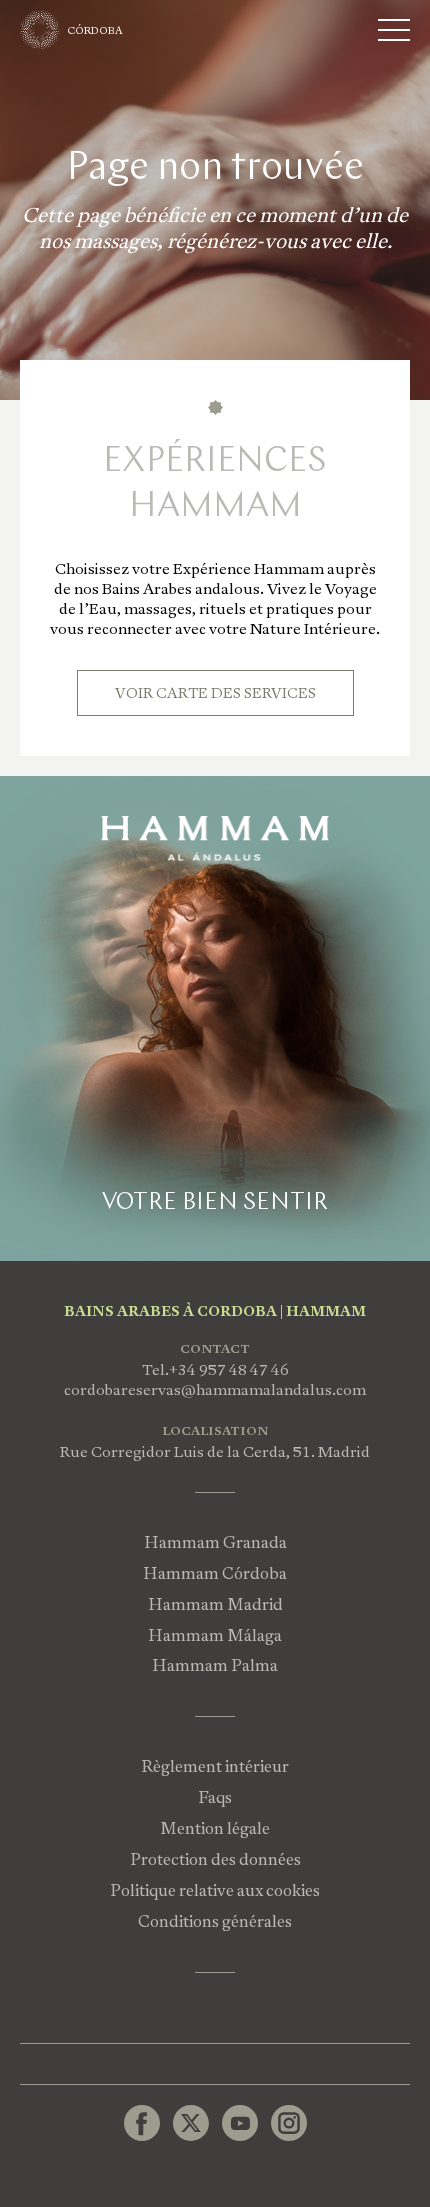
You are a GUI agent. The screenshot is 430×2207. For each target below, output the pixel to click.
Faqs (215, 1797)
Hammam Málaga (215, 1635)
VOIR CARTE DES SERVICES (215, 693)
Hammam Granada (215, 1542)
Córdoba (95, 30)
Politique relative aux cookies (215, 1890)
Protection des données (215, 1859)
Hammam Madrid (215, 1604)
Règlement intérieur (215, 1766)
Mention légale (215, 1828)
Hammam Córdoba (215, 1573)
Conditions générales (215, 1921)
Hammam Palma (215, 1665)
